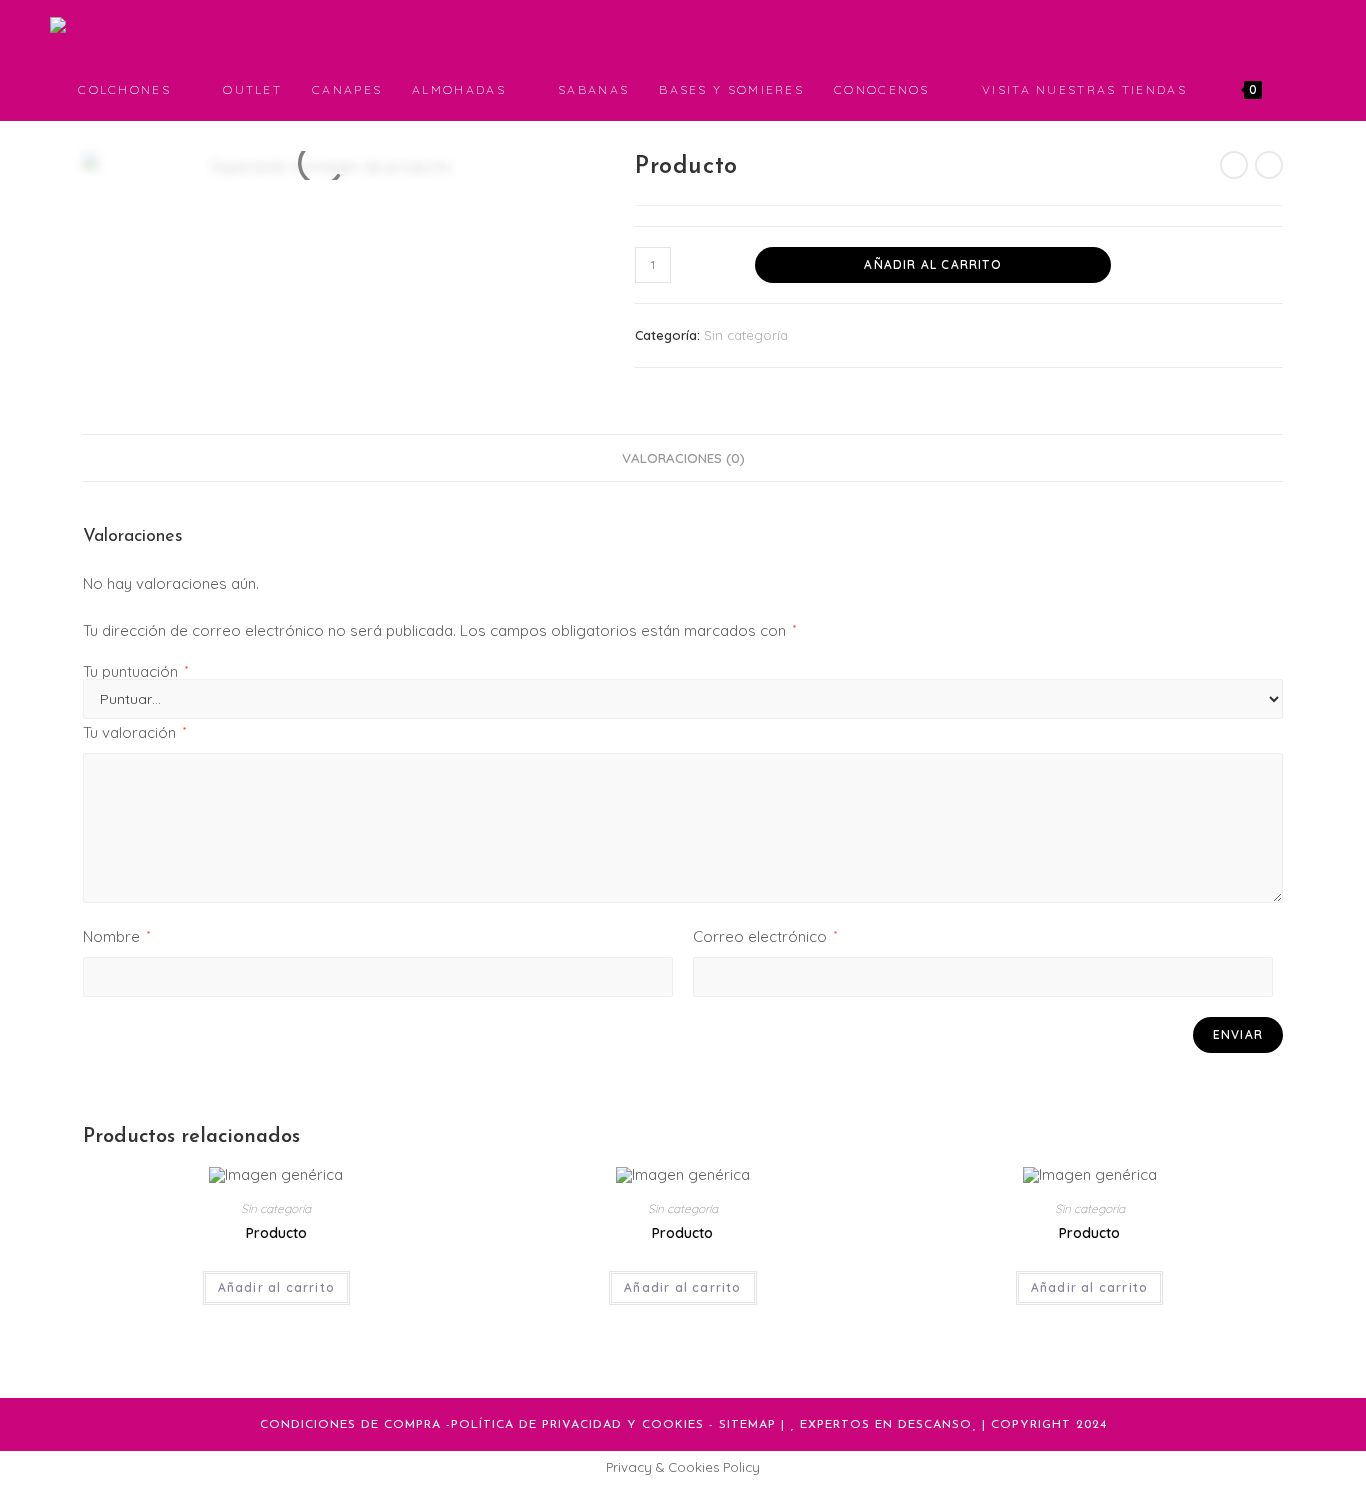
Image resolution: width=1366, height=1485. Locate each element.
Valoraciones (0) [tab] (683, 457)
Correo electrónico (765, 936)
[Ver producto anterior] (1234, 165)
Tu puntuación (135, 671)
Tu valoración (134, 732)
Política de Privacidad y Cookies (577, 1425)
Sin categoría (746, 335)
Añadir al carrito (932, 264)
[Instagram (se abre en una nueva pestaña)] (1282, 28)
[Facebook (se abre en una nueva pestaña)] (1254, 28)
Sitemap (747, 1425)
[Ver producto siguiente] (1269, 165)
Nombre (116, 936)
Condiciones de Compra (350, 1425)
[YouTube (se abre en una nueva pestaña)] (1310, 28)
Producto (276, 1233)
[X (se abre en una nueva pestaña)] (1226, 28)
